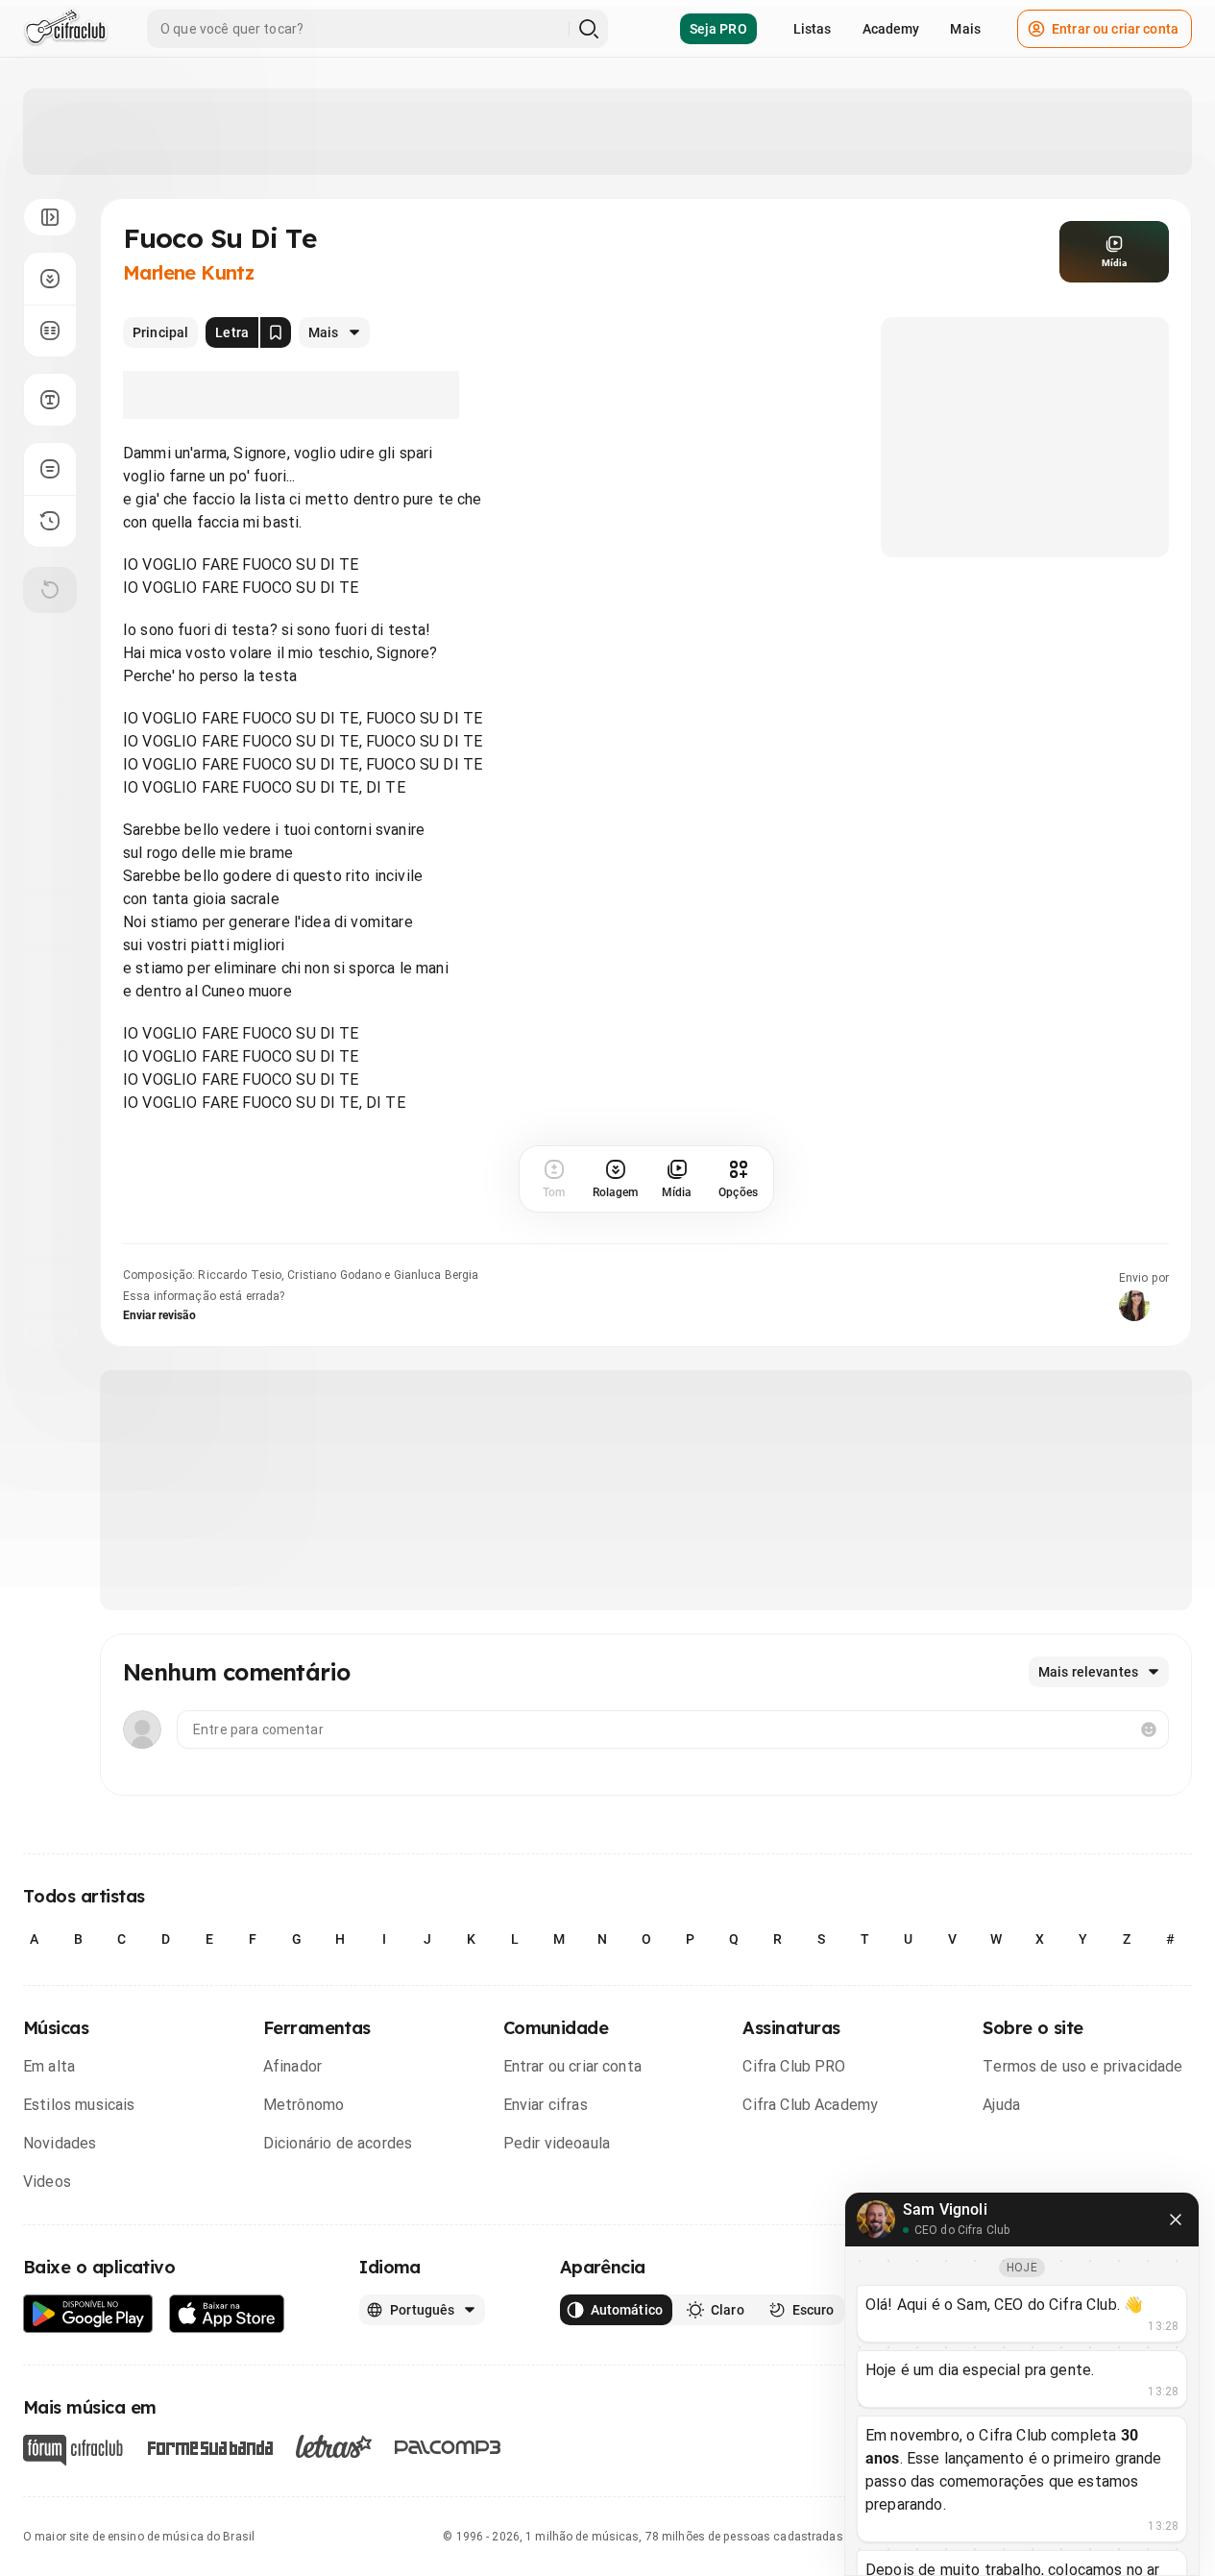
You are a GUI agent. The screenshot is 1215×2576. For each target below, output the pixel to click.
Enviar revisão (159, 1315)
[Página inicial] (66, 29)
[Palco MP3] (448, 2447)
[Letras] (334, 2446)
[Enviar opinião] (50, 469)
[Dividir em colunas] (50, 331)
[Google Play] (88, 2314)
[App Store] (227, 2314)
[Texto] (50, 400)
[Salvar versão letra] (276, 332)
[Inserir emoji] (1149, 1730)
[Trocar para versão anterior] (50, 521)
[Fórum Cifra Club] (73, 2450)
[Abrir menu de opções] (50, 217)
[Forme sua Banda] (209, 2447)
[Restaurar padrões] (50, 590)
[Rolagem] (50, 279)
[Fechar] (1176, 2220)
